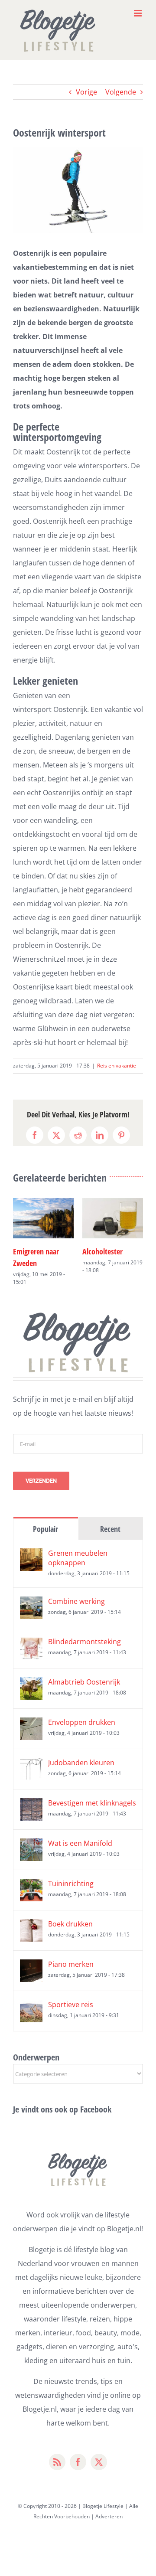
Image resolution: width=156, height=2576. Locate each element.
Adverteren (109, 2516)
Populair (45, 1529)
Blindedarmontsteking (84, 1642)
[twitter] (99, 2462)
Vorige (86, 92)
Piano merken (71, 1964)
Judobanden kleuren (81, 1763)
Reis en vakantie (117, 1066)
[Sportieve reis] (31, 2007)
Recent (110, 1529)
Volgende (121, 92)
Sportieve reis (71, 2005)
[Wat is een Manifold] (31, 1845)
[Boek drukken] (31, 1926)
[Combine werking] (31, 1603)
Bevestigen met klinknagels (92, 1803)
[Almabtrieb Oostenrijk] (31, 1684)
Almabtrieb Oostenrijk (84, 1682)
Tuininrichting (71, 1884)
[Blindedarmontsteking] (31, 1644)
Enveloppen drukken (82, 1722)
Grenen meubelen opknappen (78, 1558)
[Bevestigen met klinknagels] (31, 1805)
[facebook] (78, 2462)
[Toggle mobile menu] (138, 13)
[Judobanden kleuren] (31, 1765)
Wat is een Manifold (80, 1843)
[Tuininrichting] (31, 1886)
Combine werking (76, 1601)
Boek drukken (70, 1924)
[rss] (57, 2462)
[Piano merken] (31, 1966)
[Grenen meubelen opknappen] (31, 1555)
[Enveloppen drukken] (31, 1724)
